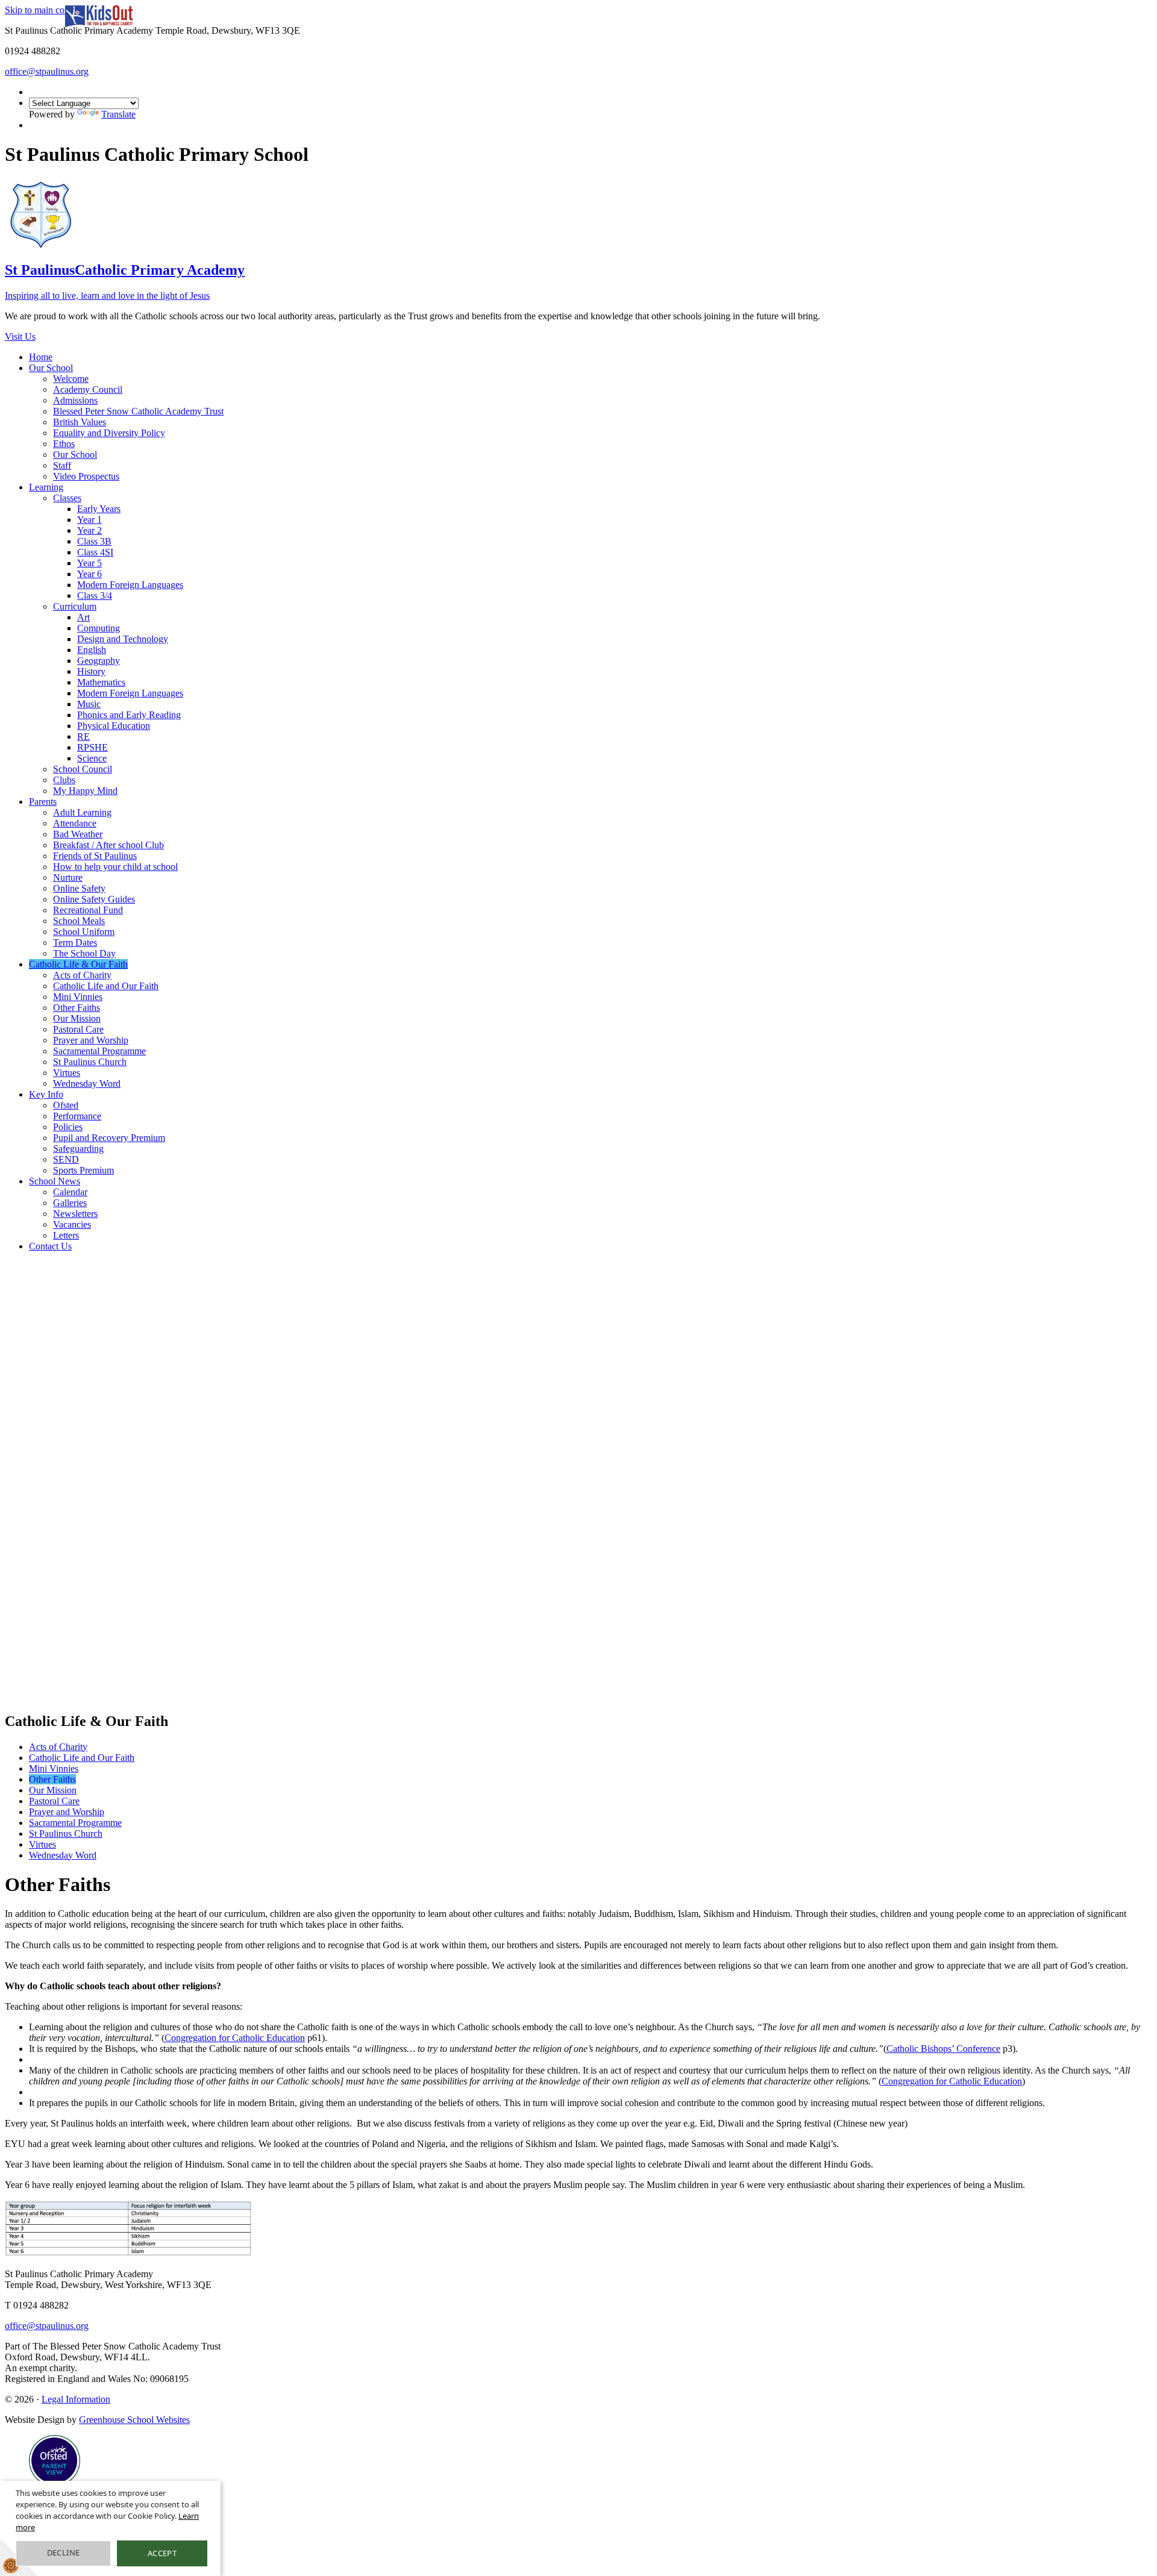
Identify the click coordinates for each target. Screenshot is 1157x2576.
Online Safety (79, 888)
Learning (46, 487)
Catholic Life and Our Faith (106, 986)
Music (89, 704)
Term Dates (75, 943)
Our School (51, 368)
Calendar (70, 1192)
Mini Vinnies (78, 997)
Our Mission (77, 1018)
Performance (77, 1116)
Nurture (68, 877)
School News (55, 1181)
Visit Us (20, 336)
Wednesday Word (87, 1083)
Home (41, 357)
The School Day (84, 953)
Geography (99, 661)
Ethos (64, 444)
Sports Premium (83, 1170)
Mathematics (101, 682)
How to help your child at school (115, 867)
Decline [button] (64, 2553)
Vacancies (72, 1224)
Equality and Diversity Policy (109, 433)
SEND (66, 1159)
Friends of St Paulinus (95, 856)
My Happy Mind (85, 791)
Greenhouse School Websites (134, 2420)
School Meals (79, 921)
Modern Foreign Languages (130, 585)
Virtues (67, 1073)
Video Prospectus (86, 476)
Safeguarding (78, 1149)
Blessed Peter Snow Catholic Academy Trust (138, 411)
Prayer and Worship (91, 1040)
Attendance (75, 823)
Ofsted (66, 1105)
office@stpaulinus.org (47, 71)
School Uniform (84, 932)
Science (92, 758)
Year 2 (89, 530)
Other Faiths (77, 1008)
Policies (68, 1127)
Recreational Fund (88, 910)
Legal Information (76, 2399)
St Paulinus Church (90, 1062)
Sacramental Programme (99, 1051)
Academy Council (88, 389)
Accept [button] (162, 2553)
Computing (99, 628)
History (91, 671)
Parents (43, 802)
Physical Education (114, 726)
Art (83, 617)
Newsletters (75, 1214)
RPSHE (92, 747)
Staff (62, 465)
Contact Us (50, 1246)
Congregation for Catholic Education (235, 2038)
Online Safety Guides (94, 899)
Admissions (75, 400)
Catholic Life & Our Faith (78, 964)
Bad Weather (78, 834)
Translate (118, 114)
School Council (83, 769)
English (92, 650)
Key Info (46, 1094)
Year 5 (89, 563)
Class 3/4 (95, 596)
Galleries (70, 1203)
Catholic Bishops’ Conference (943, 2049)
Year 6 (89, 574)
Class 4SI (95, 552)
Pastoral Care (78, 1029)
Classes (67, 498)
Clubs (64, 780)
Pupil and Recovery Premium (109, 1138)
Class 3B (94, 541)
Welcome (71, 379)
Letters (66, 1235)
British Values (80, 422)
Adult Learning (82, 812)
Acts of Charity (82, 975)
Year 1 (89, 520)
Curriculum (75, 606)
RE (83, 736)
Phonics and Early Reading (129, 715)
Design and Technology (123, 639)
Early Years (99, 509)
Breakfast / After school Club (108, 845)
